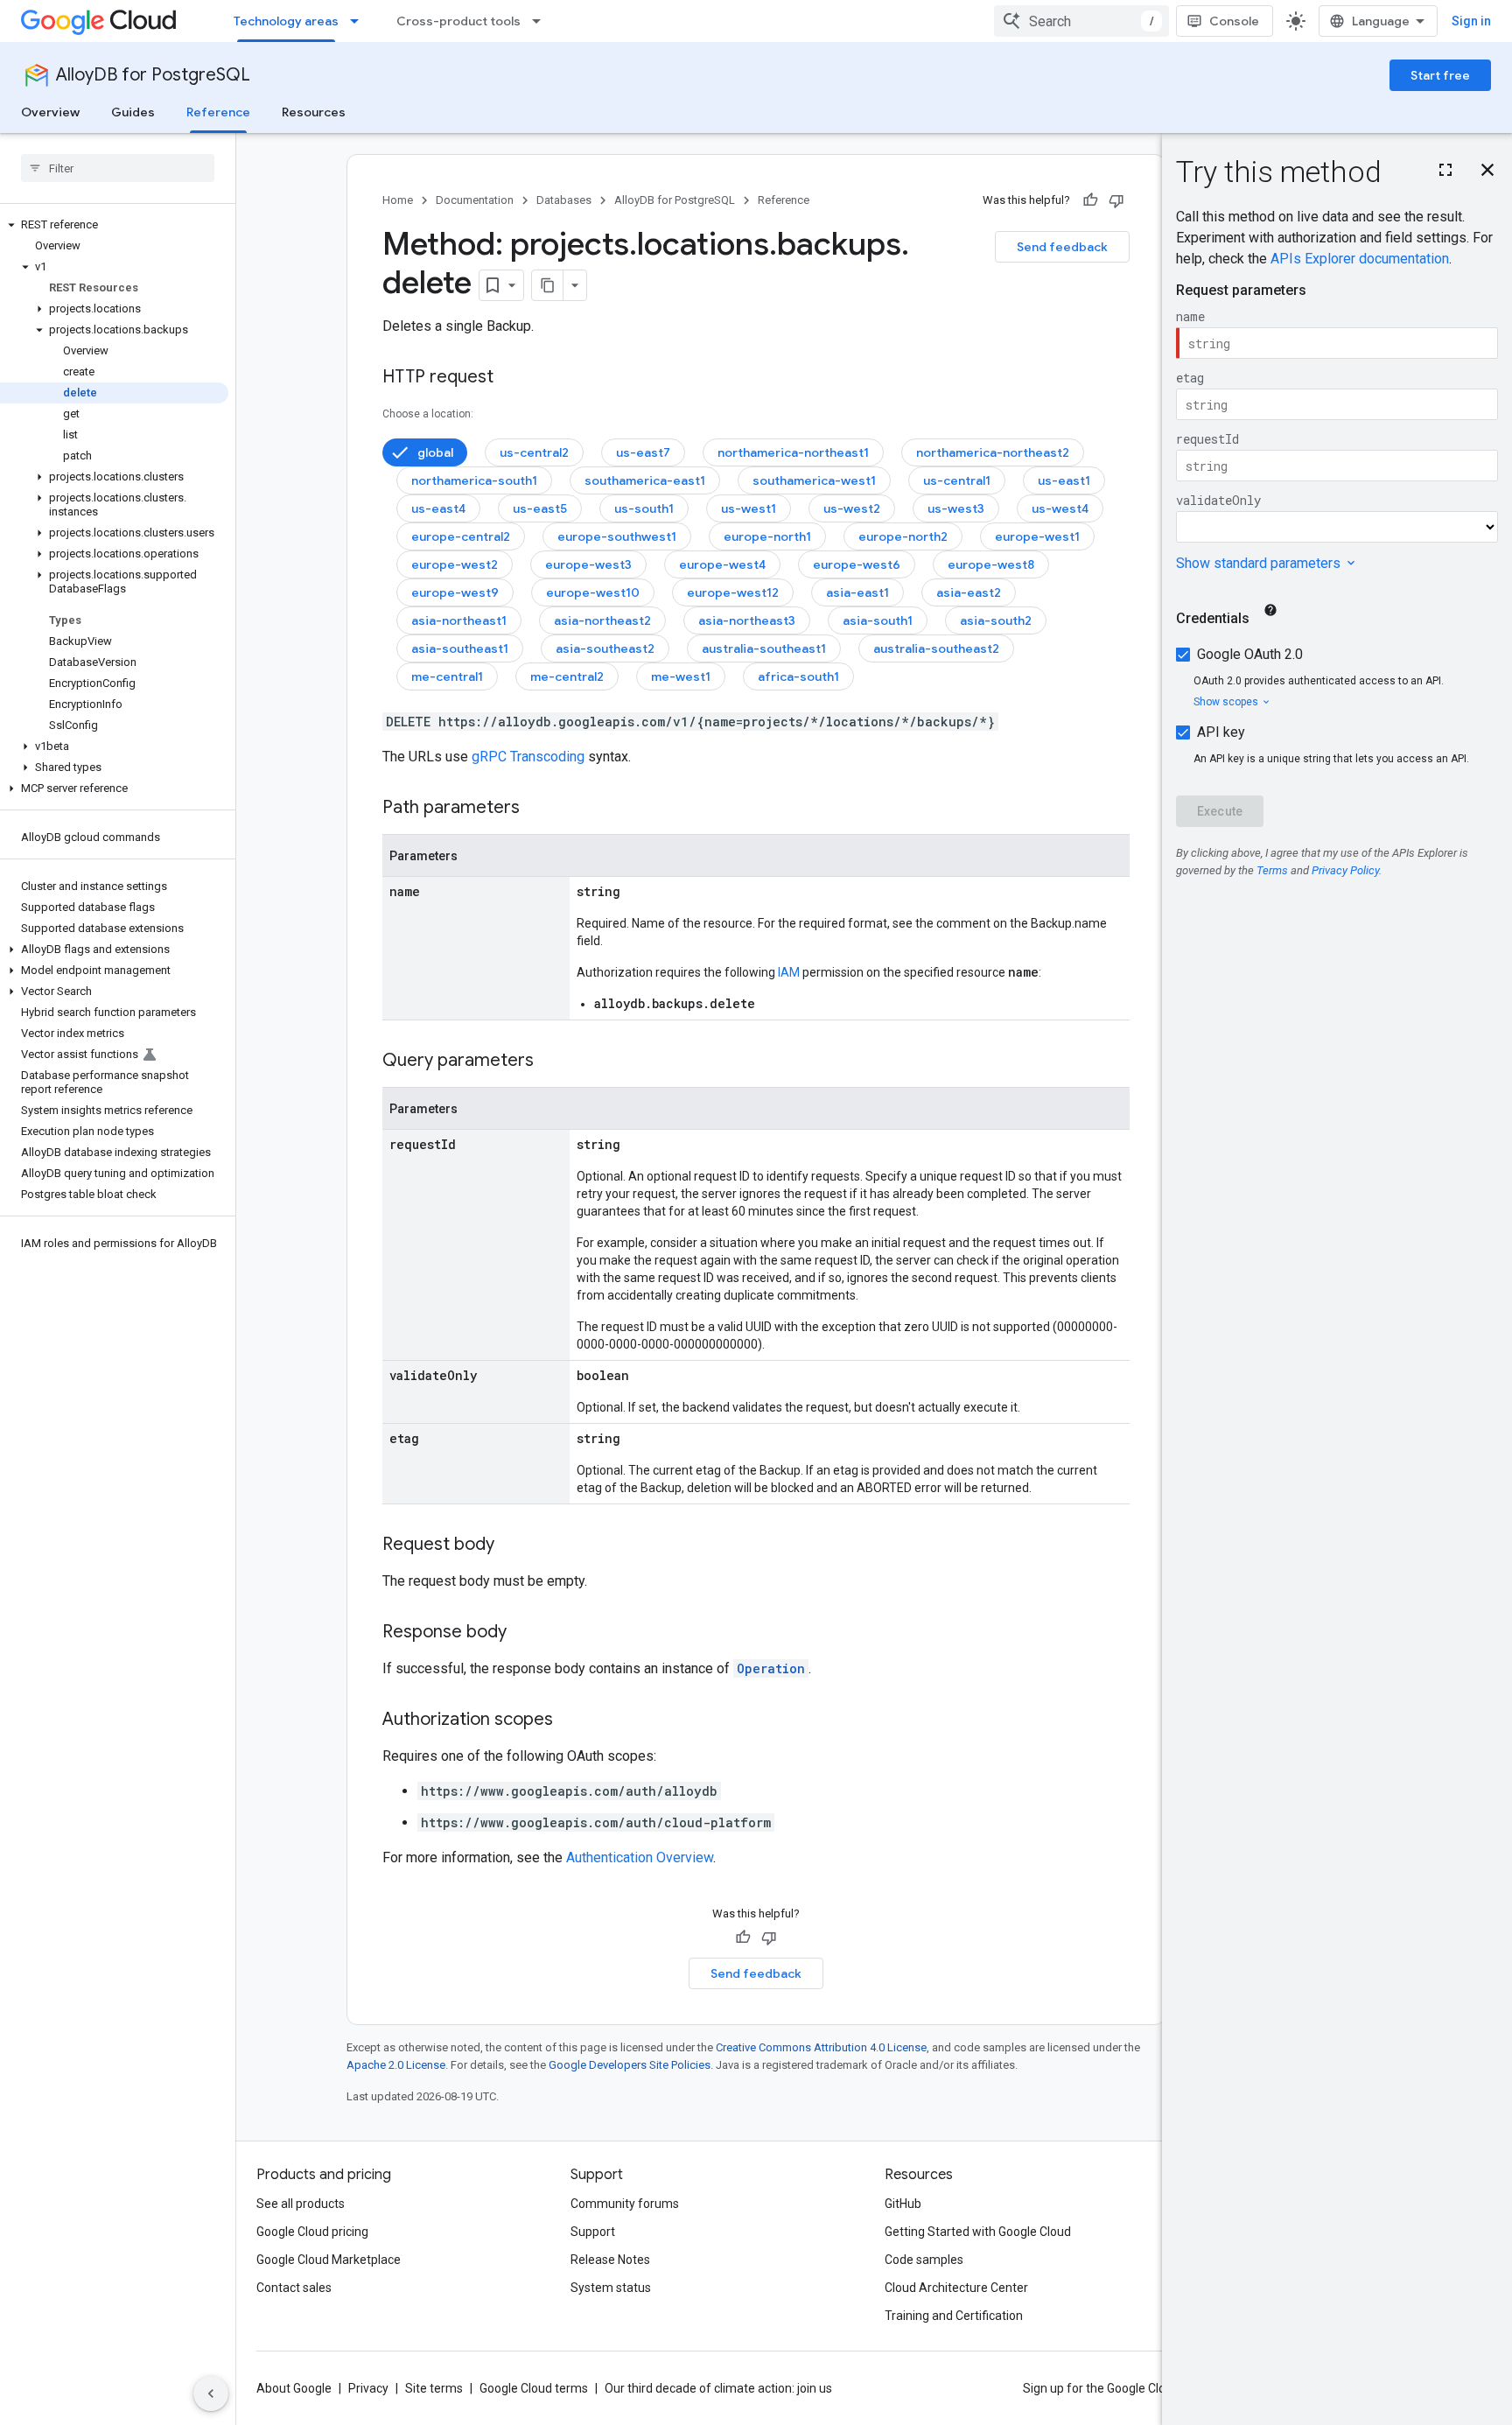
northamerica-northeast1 (793, 452)
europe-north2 (903, 536)
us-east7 (643, 452)
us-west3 (956, 508)
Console (1234, 21)
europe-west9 (455, 592)
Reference (218, 112)
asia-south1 (878, 620)
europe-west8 (991, 564)
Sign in (1471, 21)
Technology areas (286, 21)
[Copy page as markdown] (548, 285)
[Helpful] (1090, 200)
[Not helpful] (1116, 200)
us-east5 (540, 508)
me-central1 (447, 676)
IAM (789, 972)
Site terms (434, 2388)
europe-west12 (733, 592)
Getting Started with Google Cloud (978, 2232)
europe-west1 (1037, 536)
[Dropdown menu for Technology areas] (360, 21)
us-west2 (852, 508)
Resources (314, 112)
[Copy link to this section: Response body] (524, 1633)
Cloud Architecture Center (956, 2288)
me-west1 (681, 676)
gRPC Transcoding (528, 757)
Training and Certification (954, 2316)
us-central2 (534, 452)
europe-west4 (722, 564)
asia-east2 (969, 592)
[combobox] (1081, 21)
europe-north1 (767, 536)
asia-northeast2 (602, 620)
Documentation (475, 200)
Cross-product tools (458, 21)
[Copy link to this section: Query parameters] (551, 1062)
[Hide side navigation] (211, 2393)
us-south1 (644, 508)
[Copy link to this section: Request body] (512, 1545)
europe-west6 (857, 564)
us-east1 (1064, 480)
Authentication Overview (640, 1857)
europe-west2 (455, 564)
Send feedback (1062, 247)
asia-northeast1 (459, 620)
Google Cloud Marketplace (329, 2260)
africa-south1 (798, 676)
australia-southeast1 (764, 648)
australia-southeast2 (936, 648)
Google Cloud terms (534, 2388)
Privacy (368, 2388)
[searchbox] (118, 168)
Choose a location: (428, 414)
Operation (771, 1668)
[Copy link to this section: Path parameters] (537, 809)
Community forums (625, 2204)
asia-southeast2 (605, 648)
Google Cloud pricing (312, 2232)
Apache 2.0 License (396, 2065)
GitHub (903, 2204)
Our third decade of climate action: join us (718, 2388)
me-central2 (567, 676)
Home (398, 200)
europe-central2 (461, 536)
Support (593, 2232)
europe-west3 (588, 564)
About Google (294, 2388)
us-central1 (957, 480)
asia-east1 (857, 592)
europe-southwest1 (617, 536)
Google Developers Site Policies (630, 2065)
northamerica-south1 (474, 480)
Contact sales (294, 2288)
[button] (114, 225)
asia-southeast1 (460, 648)
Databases (564, 200)
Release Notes (610, 2260)
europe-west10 (593, 592)
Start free (1440, 75)
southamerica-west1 (814, 480)
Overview (50, 112)
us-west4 (1060, 508)
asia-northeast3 (747, 620)
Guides (133, 112)
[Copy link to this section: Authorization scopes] (570, 1721)
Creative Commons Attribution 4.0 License (821, 2047)
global (435, 452)
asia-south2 (996, 620)
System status (611, 2288)
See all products (301, 2204)
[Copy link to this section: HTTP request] (511, 378)
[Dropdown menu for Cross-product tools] (542, 21)
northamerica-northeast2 (993, 452)
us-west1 (749, 508)
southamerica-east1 (645, 480)
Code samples (924, 2260)
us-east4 (438, 508)
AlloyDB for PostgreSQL (153, 75)
